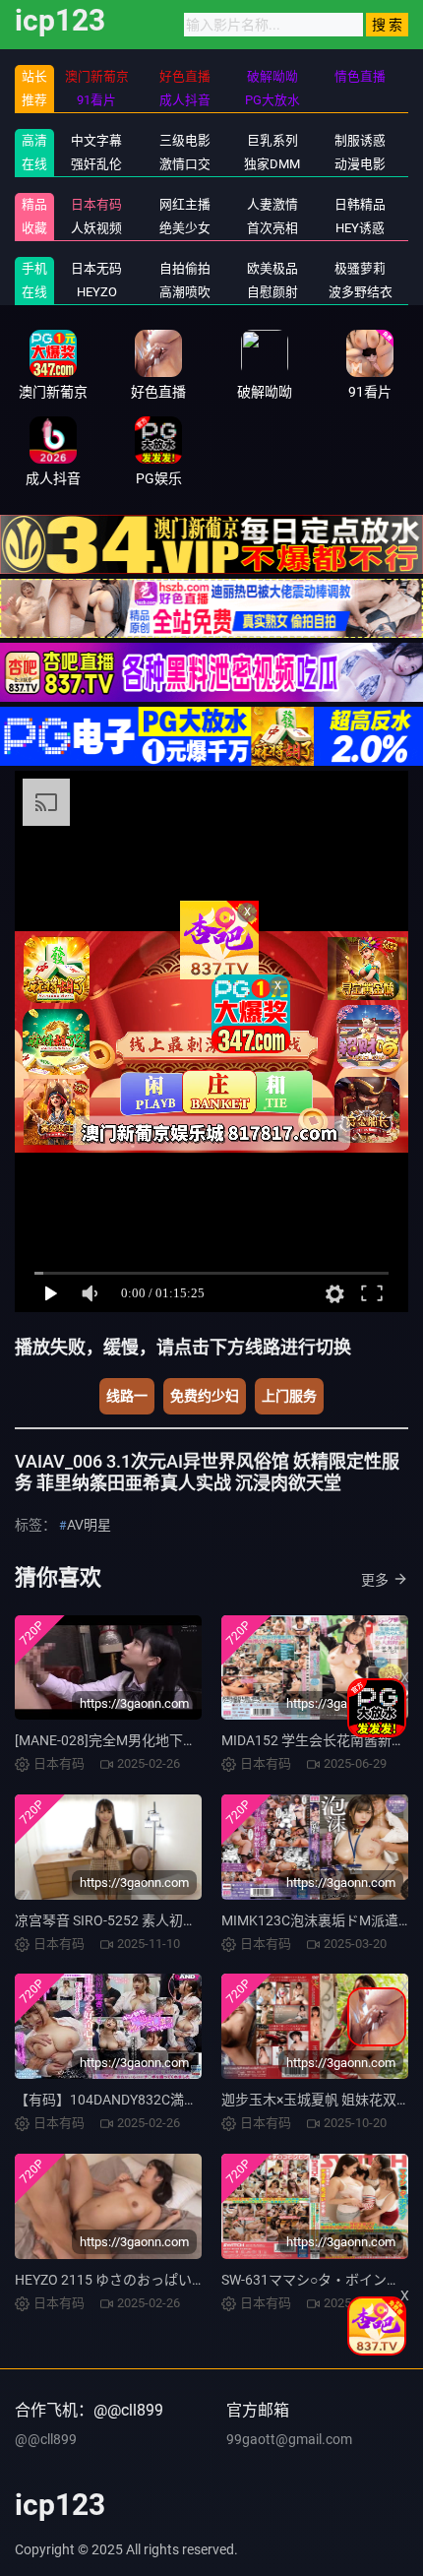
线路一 (127, 1396)
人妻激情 (272, 204)
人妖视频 (96, 228)
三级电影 (185, 140)
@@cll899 (46, 2439)
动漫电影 (360, 164)
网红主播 (185, 204)
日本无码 (96, 268)
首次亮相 (272, 228)
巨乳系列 (272, 140)
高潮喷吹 (185, 292)
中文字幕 (96, 140)
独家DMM (272, 164)
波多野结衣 (361, 292)
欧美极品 (272, 268)
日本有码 (96, 204)
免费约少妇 (205, 1396)
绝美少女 (185, 228)
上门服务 (289, 1396)
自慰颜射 (272, 292)
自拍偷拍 (185, 268)
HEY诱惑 (360, 228)
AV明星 (89, 1525)
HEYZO (97, 292)
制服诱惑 (360, 140)
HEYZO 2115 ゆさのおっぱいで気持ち (131, 2280)
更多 (375, 1580)
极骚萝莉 (360, 268)
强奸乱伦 (96, 164)
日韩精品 (360, 204)
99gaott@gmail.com (289, 2439)
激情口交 (185, 164)
